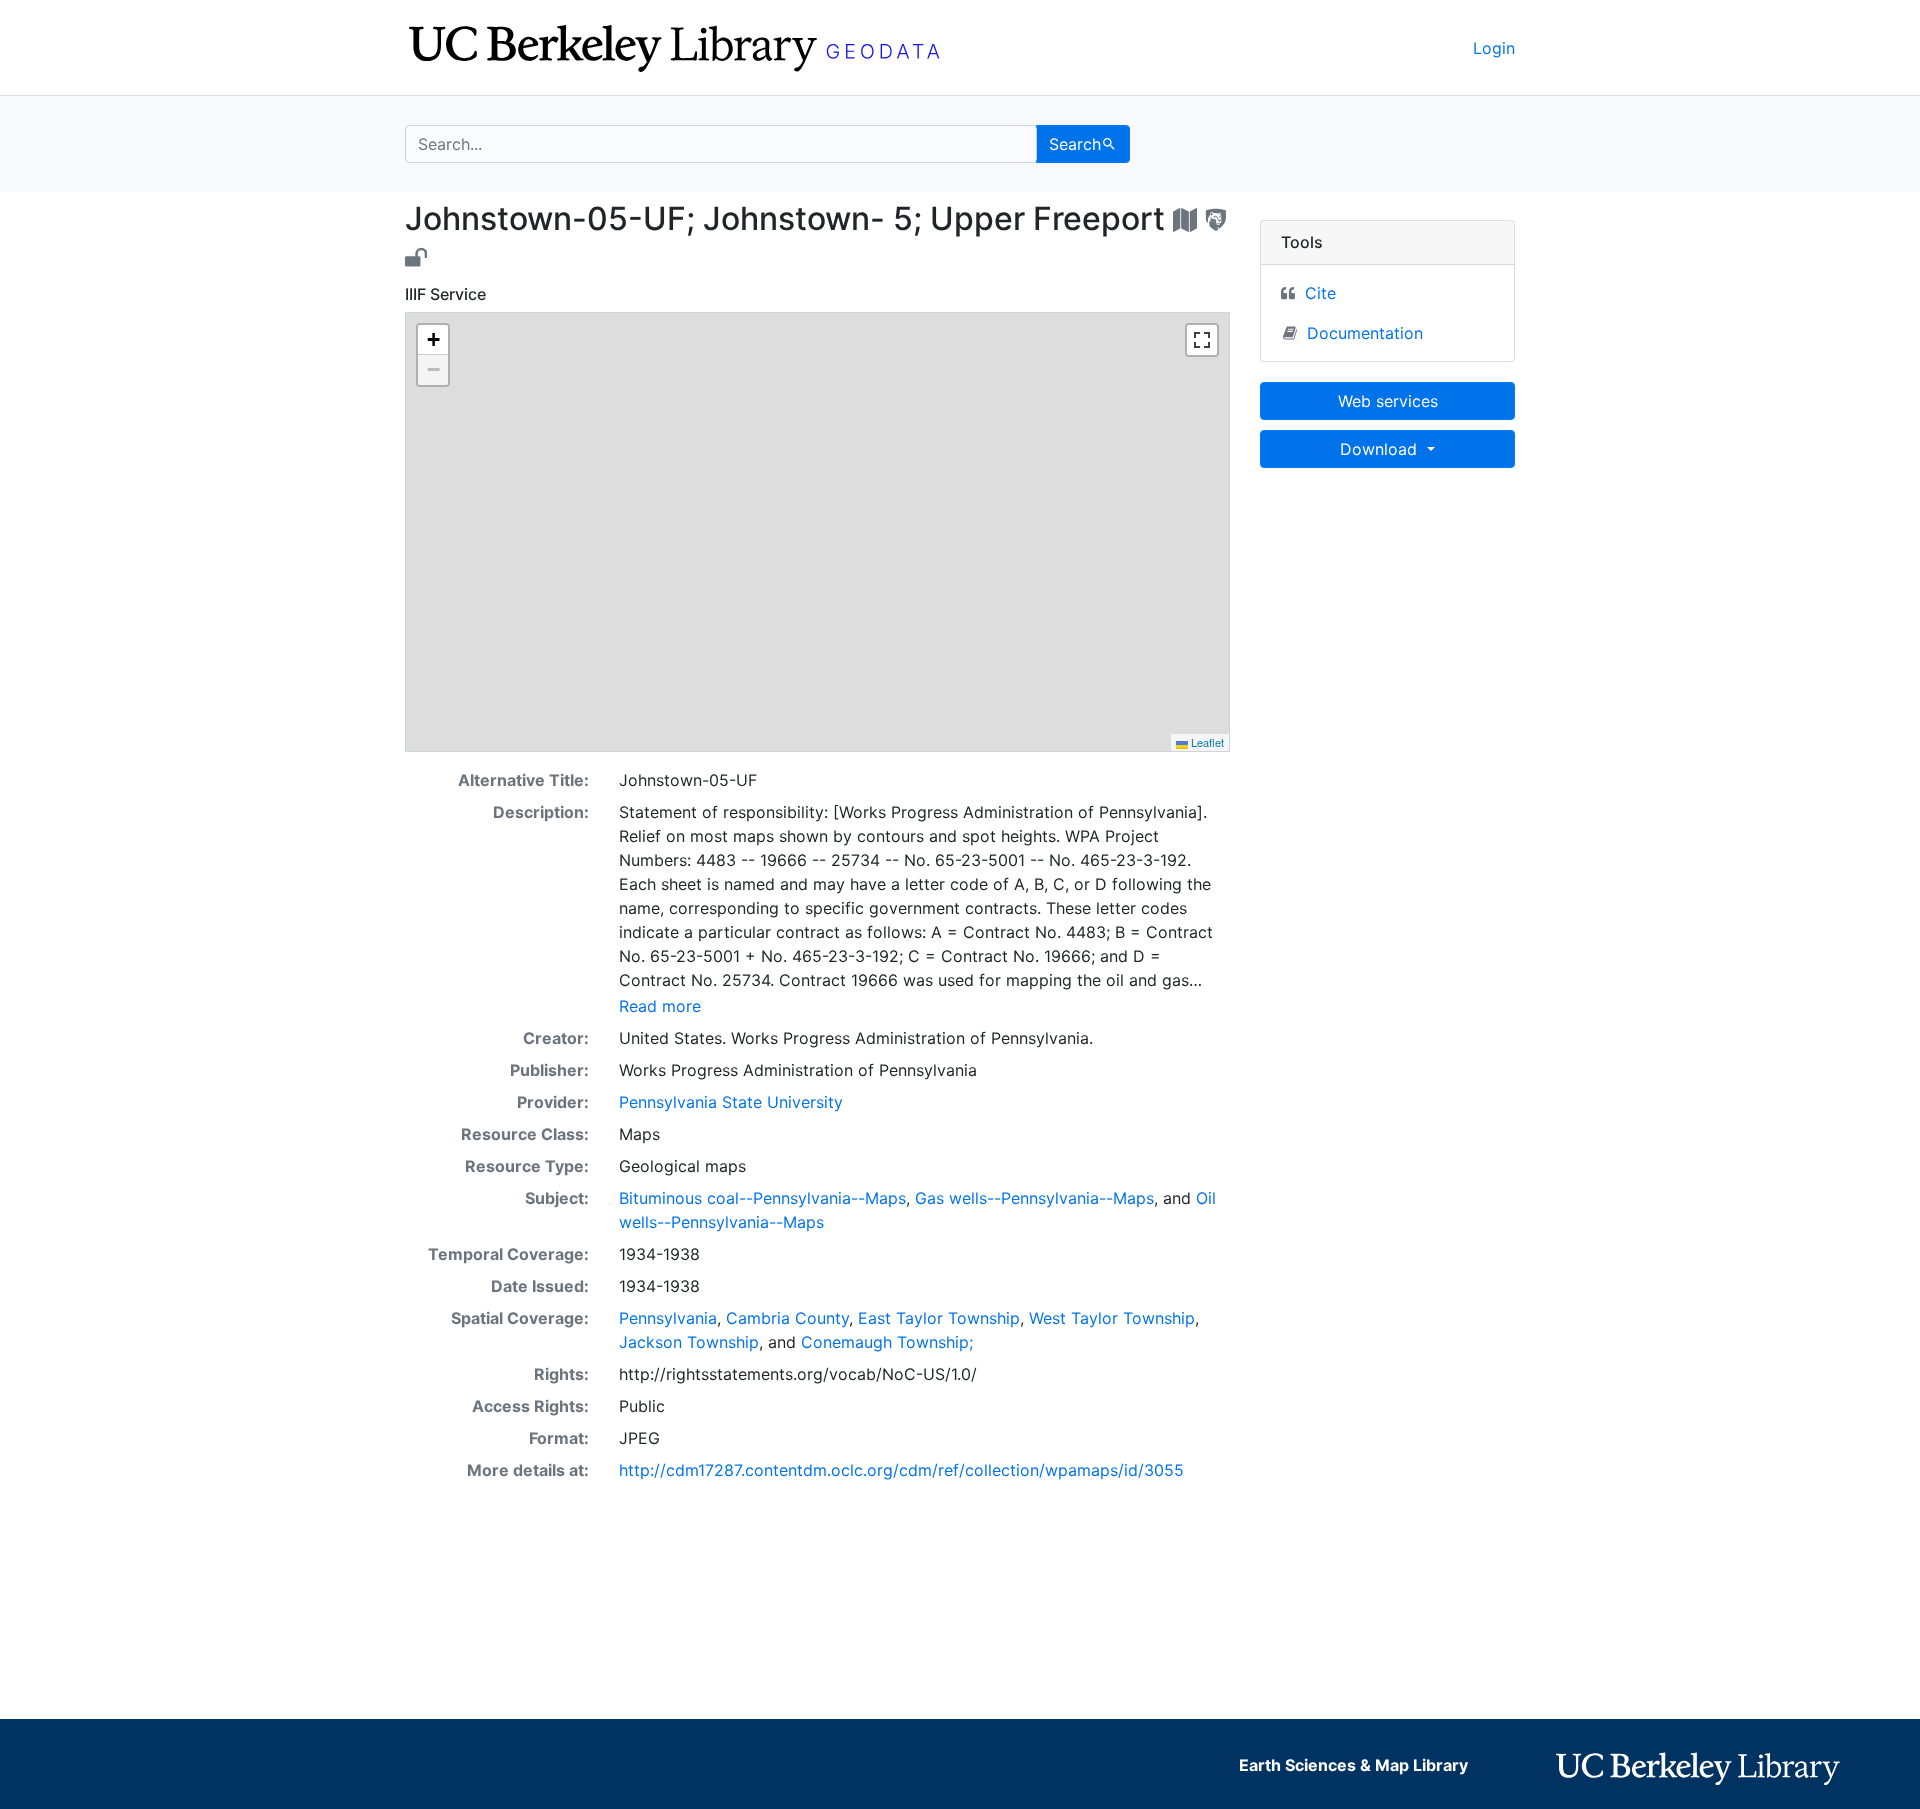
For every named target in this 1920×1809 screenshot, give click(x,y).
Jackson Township (689, 1342)
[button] (433, 340)
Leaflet (1206, 742)
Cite (1320, 293)
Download (1381, 449)
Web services (1388, 401)
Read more (660, 1006)
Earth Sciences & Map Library (1353, 1765)
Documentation (1365, 333)
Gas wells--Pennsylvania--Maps (1034, 1198)
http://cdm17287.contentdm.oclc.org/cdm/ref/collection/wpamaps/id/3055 (901, 1470)
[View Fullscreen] (1202, 340)
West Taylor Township (1112, 1318)
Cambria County (787, 1318)
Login (1494, 48)
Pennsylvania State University (731, 1102)
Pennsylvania (668, 1318)
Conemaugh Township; (887, 1342)
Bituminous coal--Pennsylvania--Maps (762, 1198)
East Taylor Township (939, 1318)
